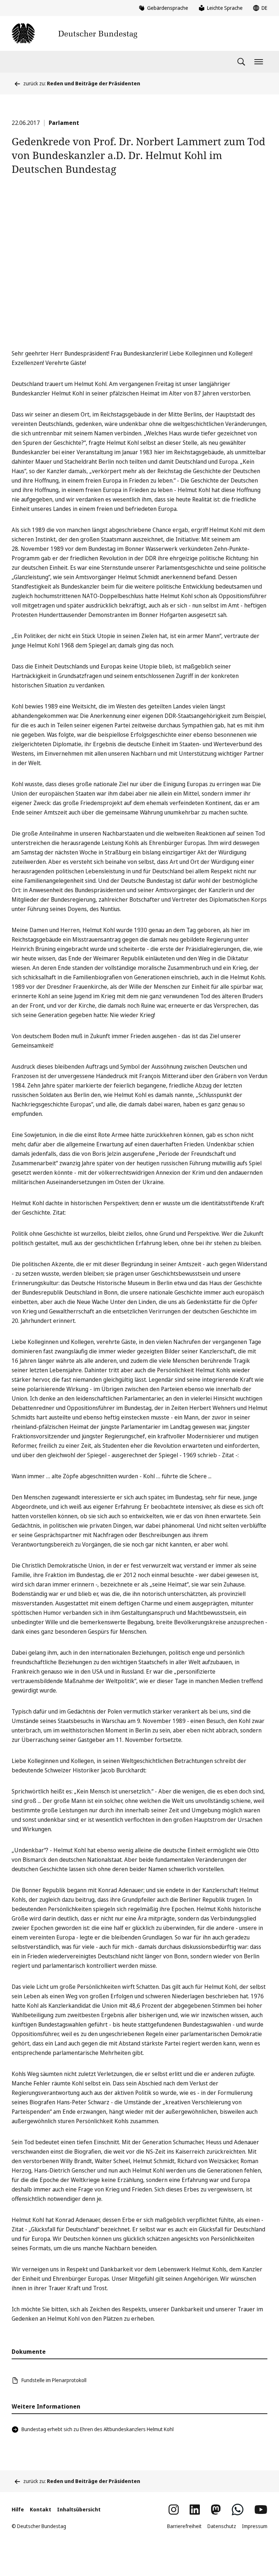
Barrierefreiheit (184, 2526)
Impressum (255, 2526)
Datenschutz (222, 2526)
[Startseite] (74, 33)
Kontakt (41, 2509)
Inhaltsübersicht (79, 2509)
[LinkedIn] (195, 2510)
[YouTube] (261, 2510)
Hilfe (18, 2509)
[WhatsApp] (238, 2510)
